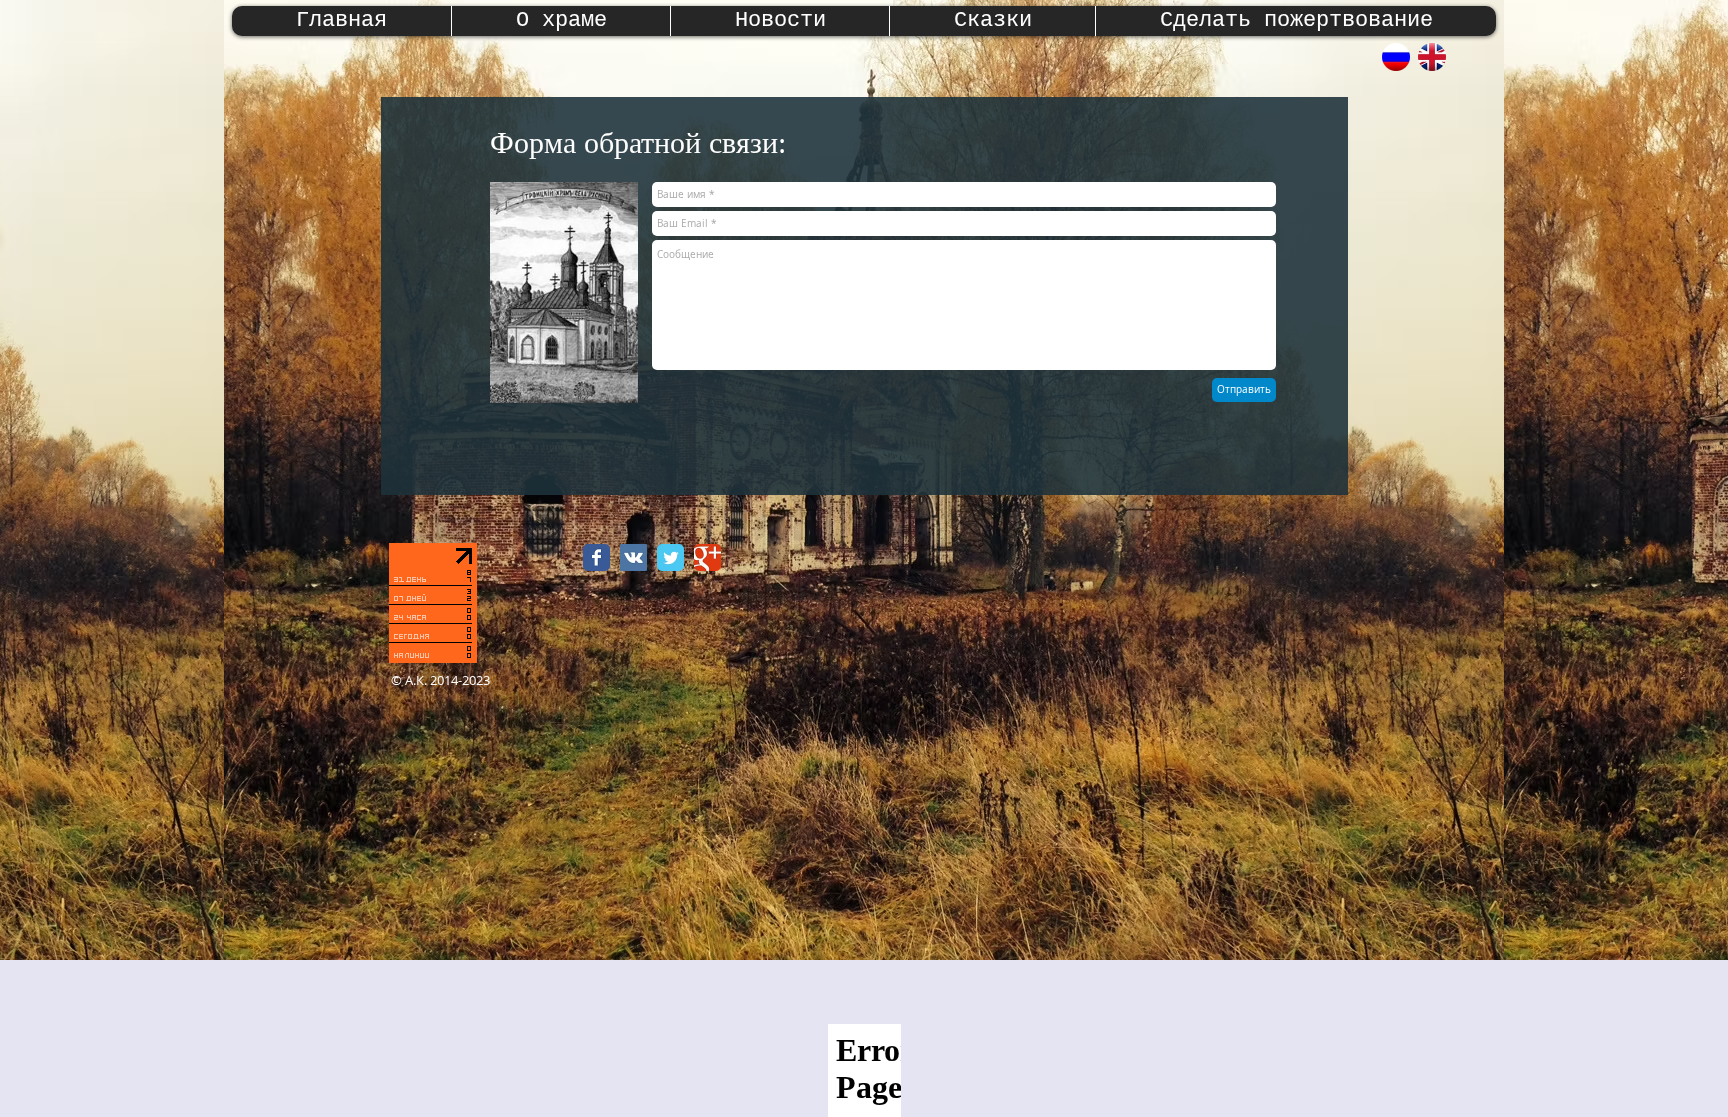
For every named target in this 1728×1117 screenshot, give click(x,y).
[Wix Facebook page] (596, 557)
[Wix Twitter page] (670, 557)
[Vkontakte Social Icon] (633, 557)
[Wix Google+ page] (707, 557)
